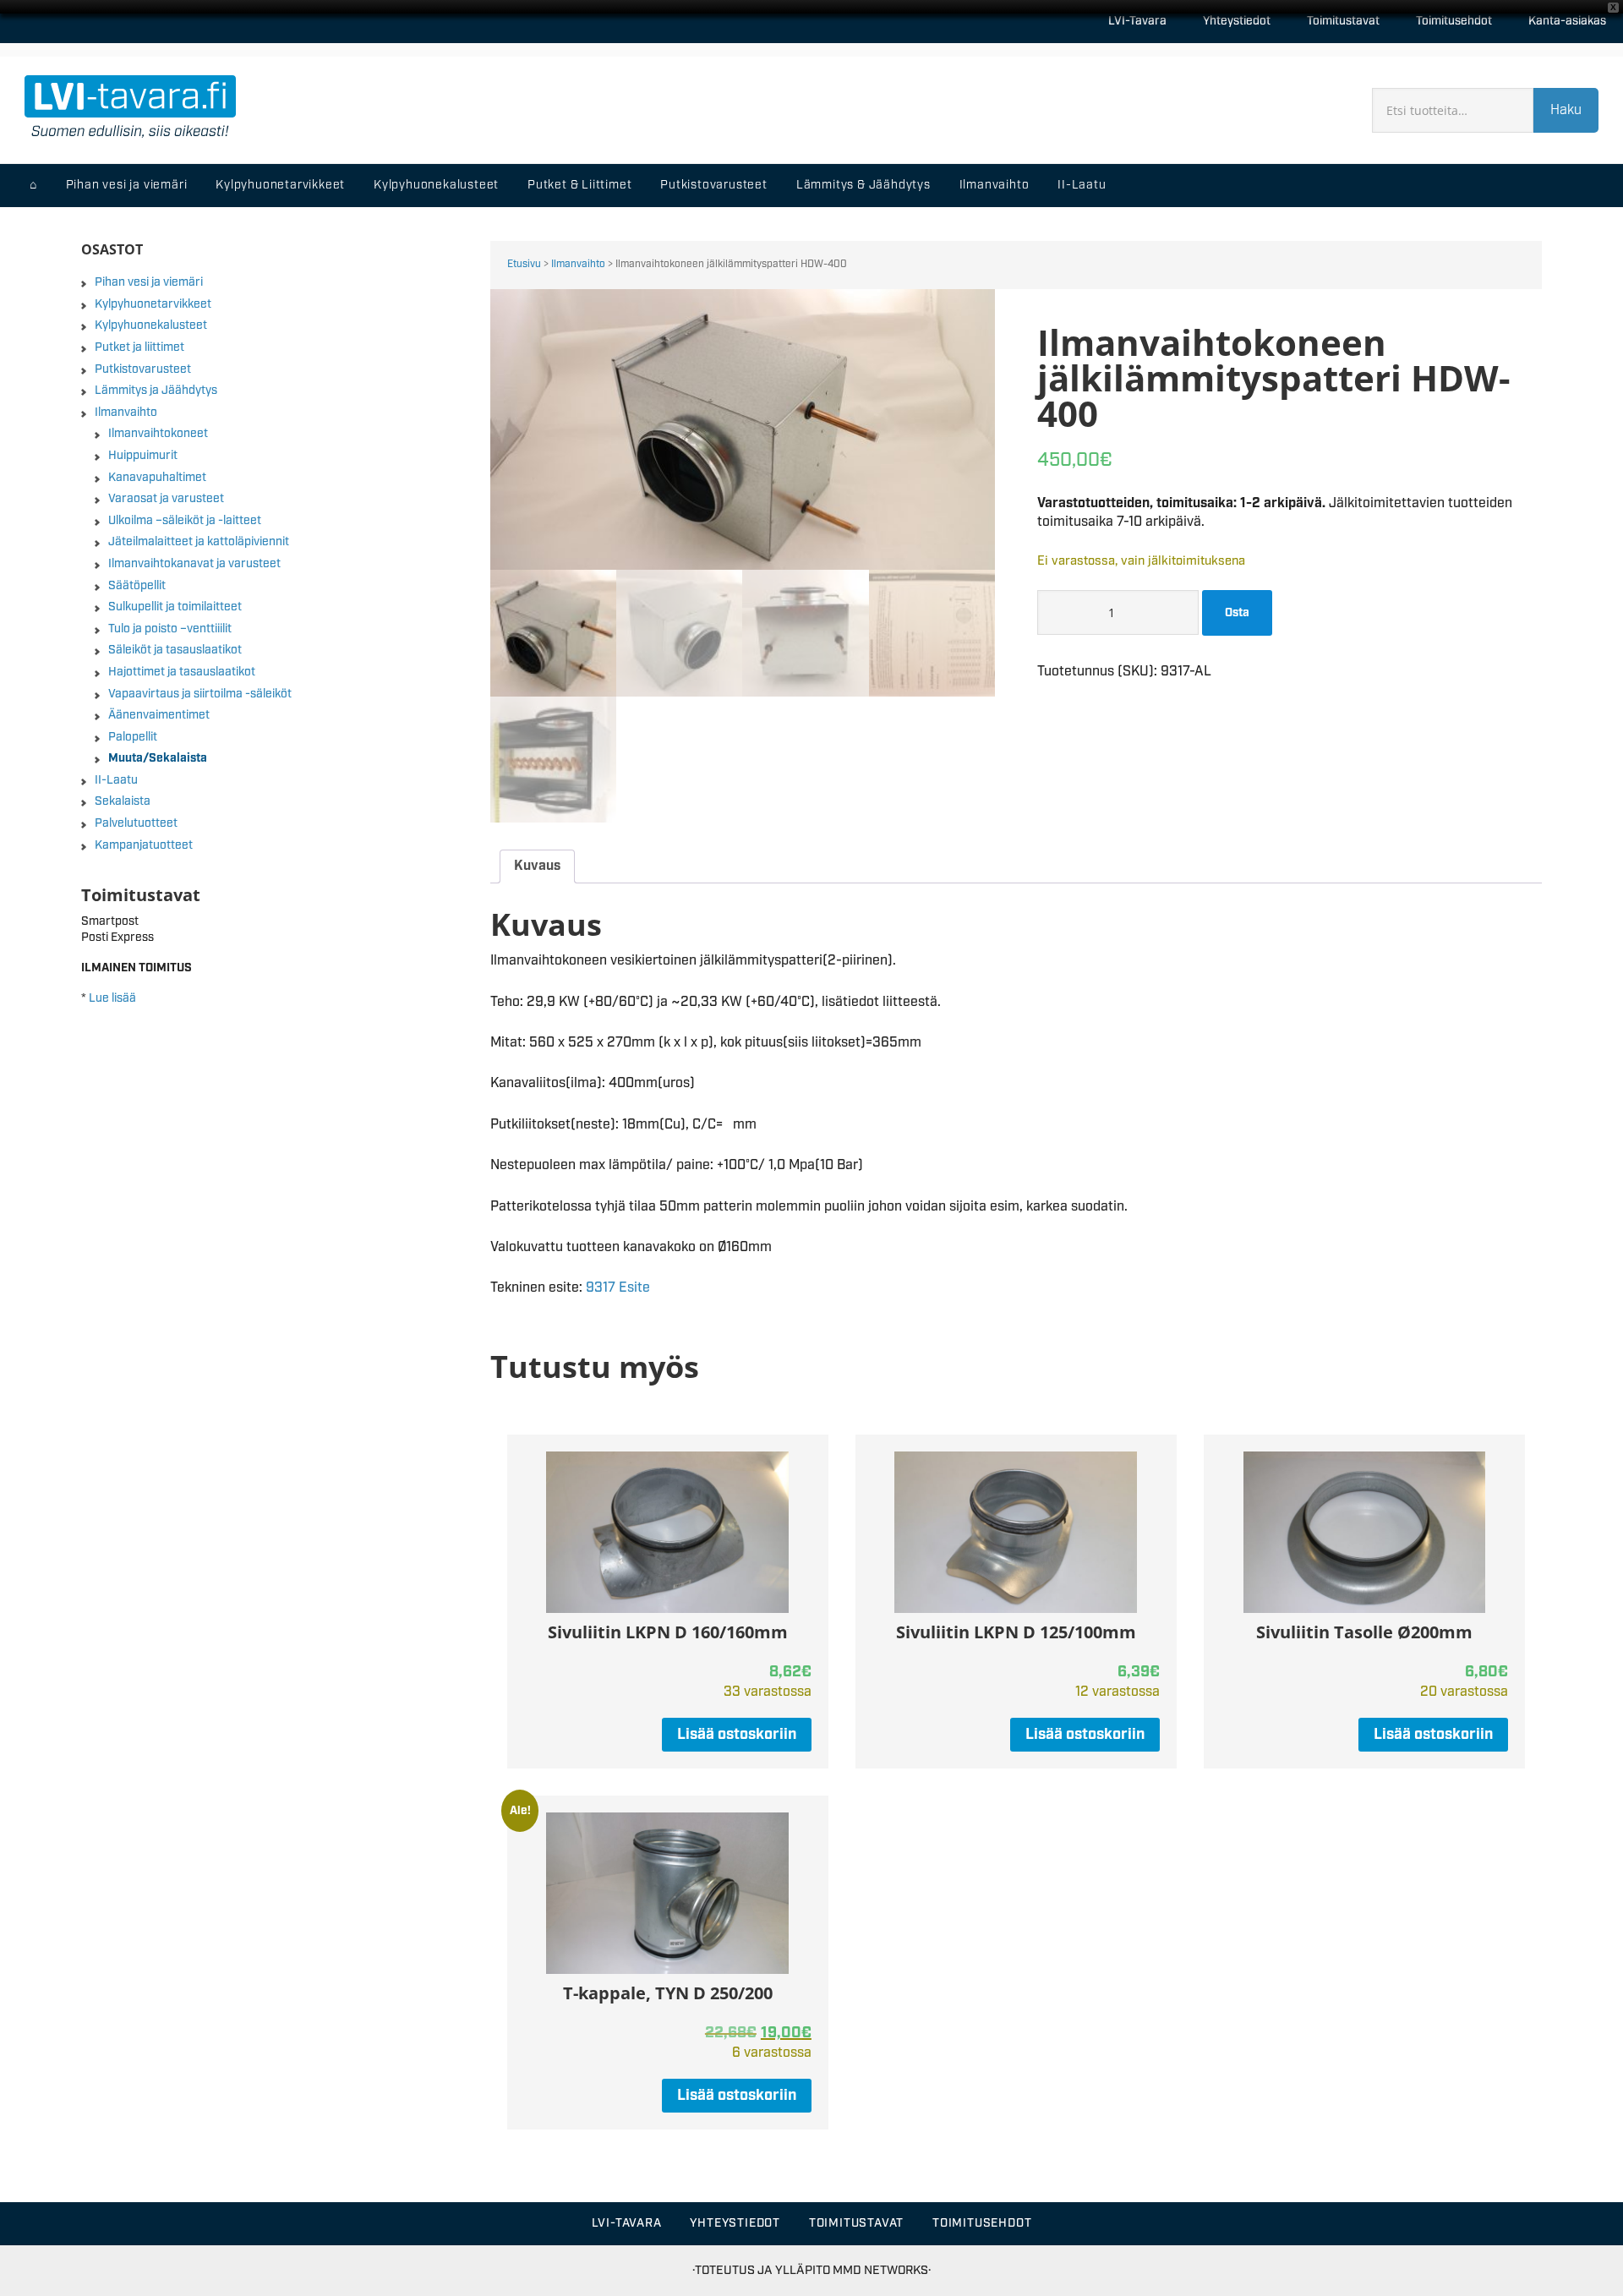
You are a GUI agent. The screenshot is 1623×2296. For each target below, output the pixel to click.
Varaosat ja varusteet (166, 499)
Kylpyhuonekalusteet (151, 325)
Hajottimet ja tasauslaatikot (182, 672)
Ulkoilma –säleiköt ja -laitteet (185, 521)
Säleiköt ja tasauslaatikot (175, 650)
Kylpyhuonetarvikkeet (153, 304)
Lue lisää (112, 998)
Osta (1237, 613)
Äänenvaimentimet (159, 715)
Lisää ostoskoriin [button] (737, 1735)
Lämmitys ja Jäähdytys (156, 391)
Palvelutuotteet (136, 823)
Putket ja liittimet (139, 347)
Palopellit (133, 737)
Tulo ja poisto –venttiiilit (170, 629)
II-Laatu (116, 780)
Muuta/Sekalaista (158, 758)
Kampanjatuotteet (144, 845)
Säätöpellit (137, 586)
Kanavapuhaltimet (157, 478)
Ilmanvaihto (578, 264)
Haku (1566, 110)
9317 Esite (618, 1288)
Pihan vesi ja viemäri (149, 282)
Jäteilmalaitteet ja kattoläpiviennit (199, 542)
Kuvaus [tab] (537, 866)
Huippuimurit (143, 456)
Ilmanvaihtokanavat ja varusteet (194, 564)
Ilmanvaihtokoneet (158, 434)
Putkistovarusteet (143, 369)
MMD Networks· (882, 2270)
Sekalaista (123, 801)
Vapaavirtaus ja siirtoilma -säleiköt (200, 694)
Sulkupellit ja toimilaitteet (175, 607)
